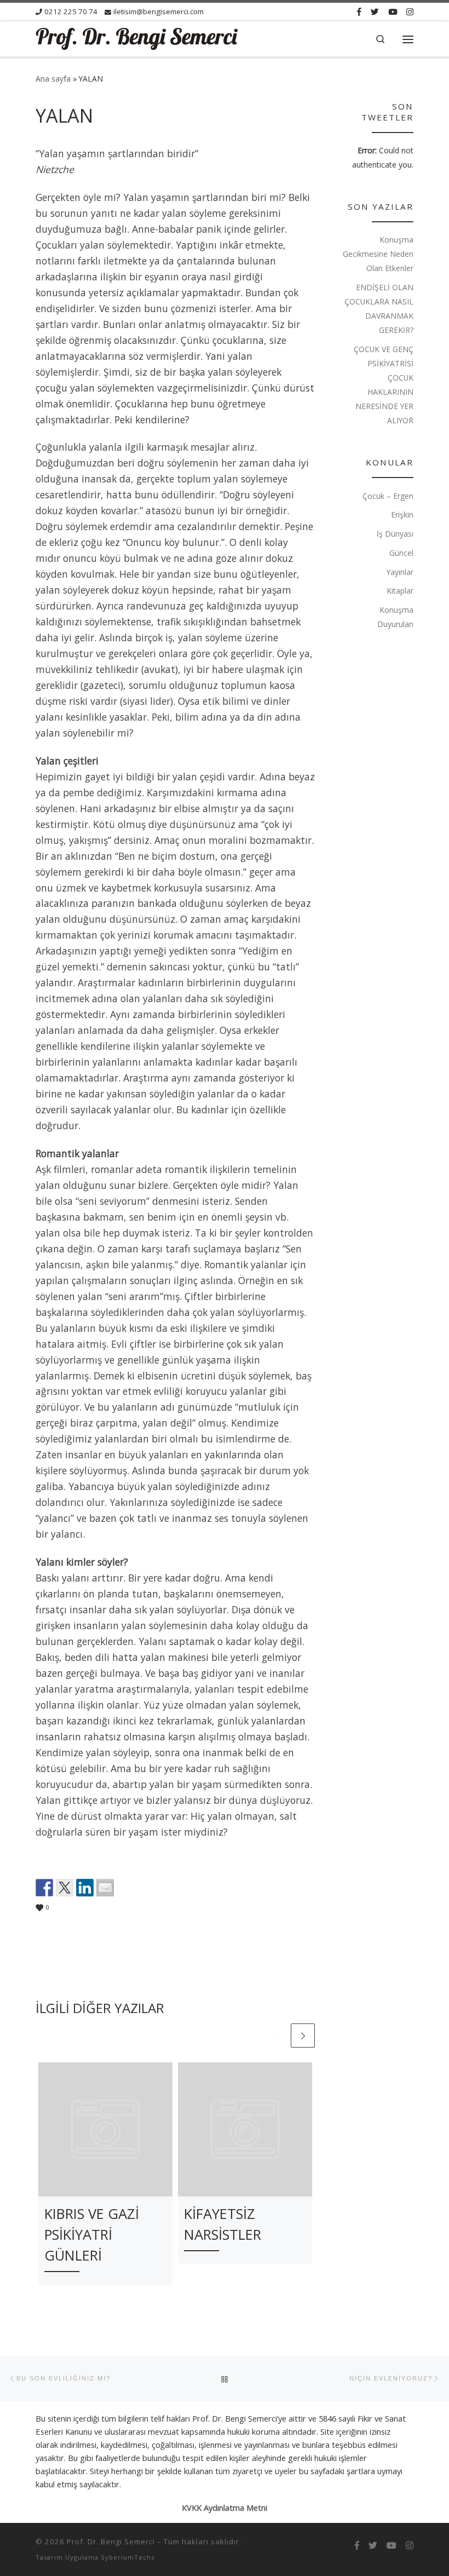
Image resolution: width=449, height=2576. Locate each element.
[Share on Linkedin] (85, 1888)
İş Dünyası (395, 534)
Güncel (401, 553)
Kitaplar (400, 591)
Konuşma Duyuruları (395, 617)
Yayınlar (400, 572)
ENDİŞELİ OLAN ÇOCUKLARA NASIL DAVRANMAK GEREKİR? (379, 309)
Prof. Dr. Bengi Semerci (111, 2542)
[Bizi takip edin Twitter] (375, 12)
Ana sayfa (53, 79)
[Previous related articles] (277, 2036)
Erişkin (402, 514)
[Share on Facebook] (44, 1888)
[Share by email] (105, 1888)
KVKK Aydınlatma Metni (225, 2508)
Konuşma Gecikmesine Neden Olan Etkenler (378, 254)
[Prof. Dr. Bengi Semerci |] (137, 38)
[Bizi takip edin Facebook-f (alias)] (359, 12)
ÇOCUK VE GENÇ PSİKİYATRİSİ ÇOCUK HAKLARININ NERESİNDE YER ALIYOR (384, 385)
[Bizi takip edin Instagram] (410, 12)
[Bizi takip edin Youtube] (393, 12)
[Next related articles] (303, 2036)
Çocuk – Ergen (388, 496)
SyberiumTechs (128, 2557)
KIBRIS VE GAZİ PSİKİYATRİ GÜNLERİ (92, 2235)
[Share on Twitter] (65, 1888)
